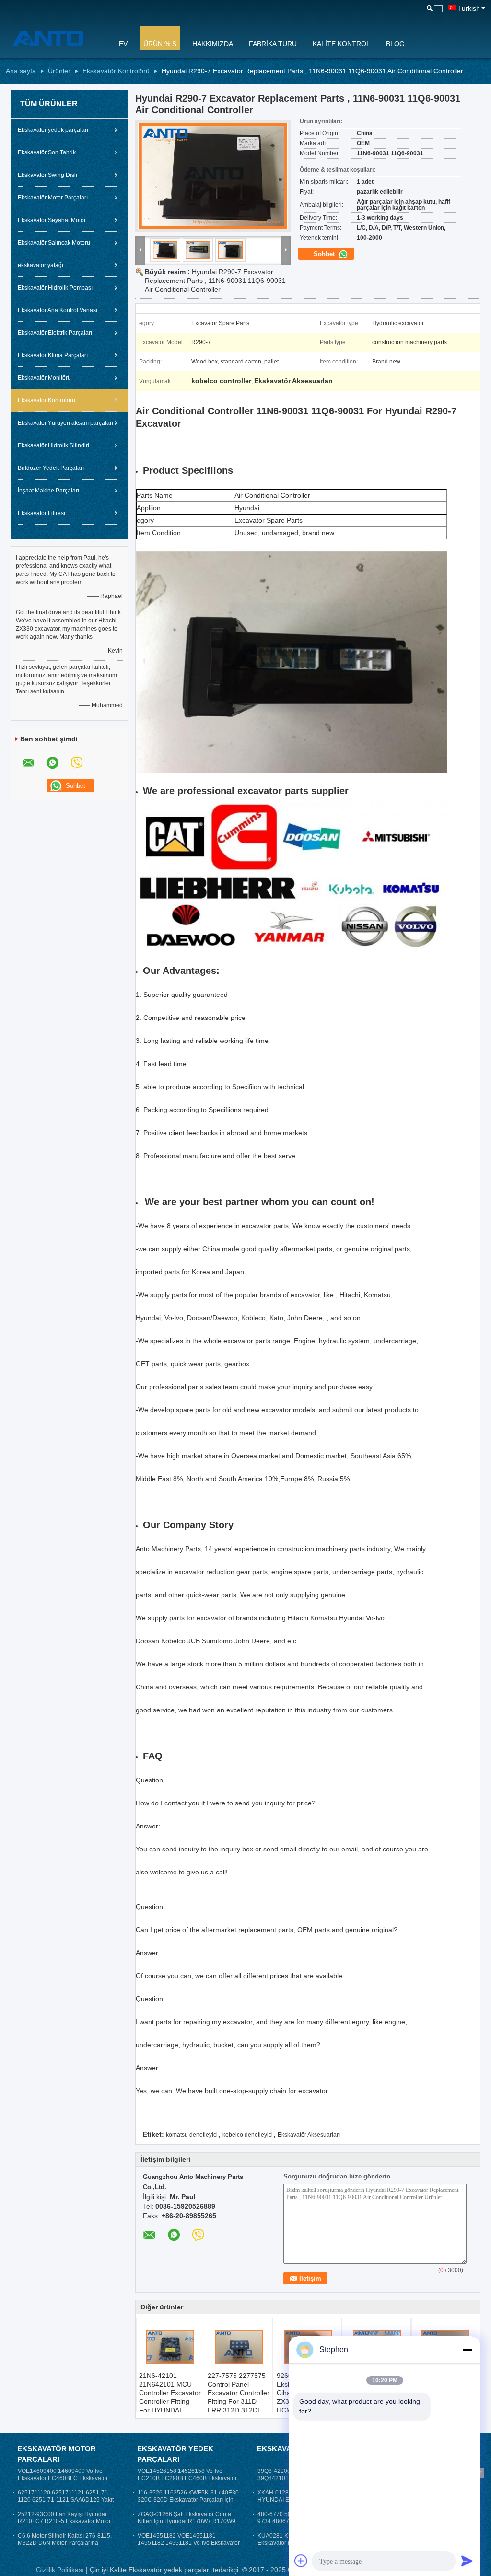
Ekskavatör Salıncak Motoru (54, 243)
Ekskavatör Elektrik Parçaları (55, 333)
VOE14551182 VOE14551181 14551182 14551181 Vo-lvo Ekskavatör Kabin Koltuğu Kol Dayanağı (189, 2543)
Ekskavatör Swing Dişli (47, 175)
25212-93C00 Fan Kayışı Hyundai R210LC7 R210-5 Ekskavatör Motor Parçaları (64, 2521)
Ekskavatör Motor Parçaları (53, 198)
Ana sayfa (21, 71)
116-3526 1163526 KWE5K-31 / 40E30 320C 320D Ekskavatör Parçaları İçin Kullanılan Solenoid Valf (188, 2500)
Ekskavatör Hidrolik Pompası (55, 288)
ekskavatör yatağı (41, 265)
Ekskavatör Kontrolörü (116, 71)
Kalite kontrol (341, 44)
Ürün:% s (160, 44)
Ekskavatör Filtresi (41, 513)
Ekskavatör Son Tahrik (47, 152)
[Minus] (467, 2350)
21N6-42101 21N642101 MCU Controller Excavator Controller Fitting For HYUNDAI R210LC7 (170, 2397)
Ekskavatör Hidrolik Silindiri (53, 445)
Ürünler (59, 71)
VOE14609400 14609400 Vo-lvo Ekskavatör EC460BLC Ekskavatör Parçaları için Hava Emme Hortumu (64, 2478)
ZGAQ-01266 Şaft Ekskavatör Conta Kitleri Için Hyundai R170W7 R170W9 (187, 2518)
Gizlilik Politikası (60, 2570)
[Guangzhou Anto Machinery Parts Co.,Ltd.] (56, 38)
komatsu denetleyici (192, 2135)
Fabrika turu (273, 44)
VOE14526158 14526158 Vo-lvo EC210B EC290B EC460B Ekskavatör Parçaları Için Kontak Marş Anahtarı (187, 2478)
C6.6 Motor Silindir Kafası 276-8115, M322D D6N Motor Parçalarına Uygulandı (65, 2543)
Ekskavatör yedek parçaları (53, 130)
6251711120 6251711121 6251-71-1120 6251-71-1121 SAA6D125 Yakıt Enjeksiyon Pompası (66, 2500)
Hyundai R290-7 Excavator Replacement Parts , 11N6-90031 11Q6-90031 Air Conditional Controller (215, 281)
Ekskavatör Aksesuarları (309, 2135)
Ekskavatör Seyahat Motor (52, 220)
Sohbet (325, 254)
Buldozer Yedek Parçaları (51, 468)
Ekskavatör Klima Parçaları (53, 355)
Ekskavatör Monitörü (44, 378)
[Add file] (301, 2561)
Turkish (469, 8)
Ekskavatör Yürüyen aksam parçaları (65, 423)
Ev (123, 44)
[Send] (467, 2561)
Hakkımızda (213, 44)
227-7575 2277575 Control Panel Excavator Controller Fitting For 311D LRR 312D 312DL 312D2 (239, 2397)
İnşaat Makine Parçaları (48, 491)
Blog (395, 44)
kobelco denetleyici (248, 2135)
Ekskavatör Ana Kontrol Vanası (58, 310)
